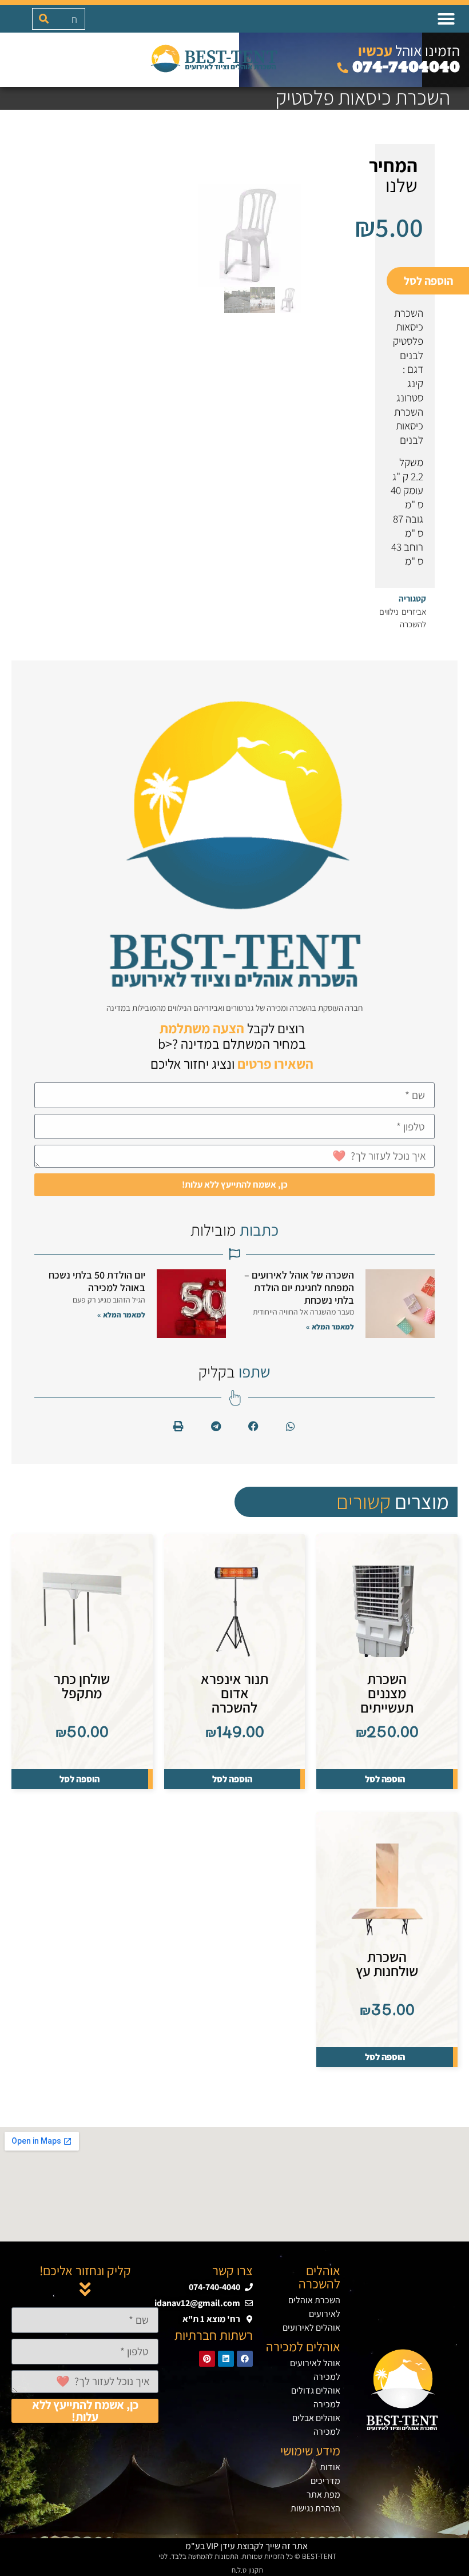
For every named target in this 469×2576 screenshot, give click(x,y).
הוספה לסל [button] (385, 1779)
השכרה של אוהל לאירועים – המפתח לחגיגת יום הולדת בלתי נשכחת (299, 1287)
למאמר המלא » (330, 1327)
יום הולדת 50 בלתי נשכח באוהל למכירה (97, 1281)
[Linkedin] (226, 2359)
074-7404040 (404, 67)
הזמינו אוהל (409, 50)
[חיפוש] (43, 19)
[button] (446, 19)
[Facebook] (245, 2359)
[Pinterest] (207, 2359)
